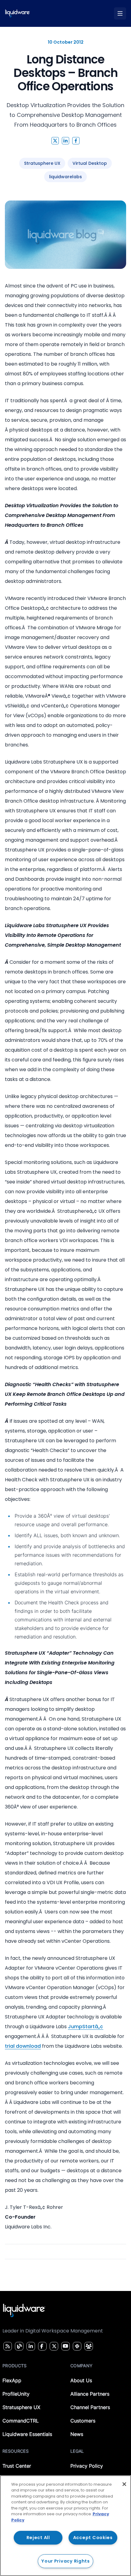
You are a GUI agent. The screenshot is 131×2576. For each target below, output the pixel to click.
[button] (55, 141)
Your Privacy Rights (65, 2561)
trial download (23, 2046)
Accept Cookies (93, 2538)
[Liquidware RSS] (7, 2346)
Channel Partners (90, 2407)
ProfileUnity (16, 2394)
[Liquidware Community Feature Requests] (89, 2346)
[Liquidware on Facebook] (41, 2346)
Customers (83, 2421)
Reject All (38, 2538)
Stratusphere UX (21, 2407)
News (77, 2434)
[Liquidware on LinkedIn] (30, 2346)
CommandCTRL (21, 2421)
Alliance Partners (90, 2394)
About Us (81, 2380)
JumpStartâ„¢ (86, 2027)
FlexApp (12, 2380)
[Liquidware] (18, 13)
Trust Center (17, 2466)
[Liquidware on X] (53, 2346)
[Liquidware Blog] (19, 2346)
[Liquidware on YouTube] (65, 2346)
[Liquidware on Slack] (76, 2346)
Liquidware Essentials (27, 2434)
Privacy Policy (87, 2466)
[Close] (124, 2484)
